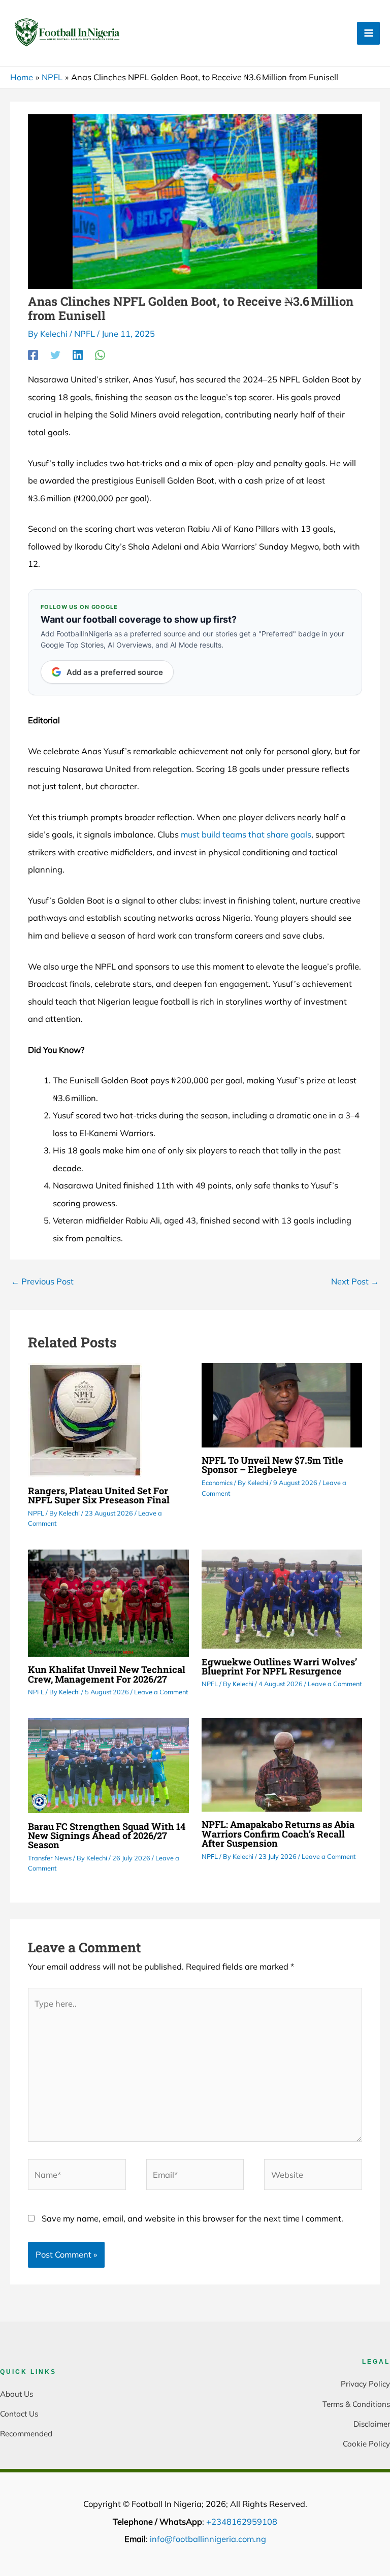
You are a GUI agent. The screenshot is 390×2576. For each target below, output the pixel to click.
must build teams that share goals (246, 834)
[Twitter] (55, 355)
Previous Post (42, 1281)
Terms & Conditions (356, 2404)
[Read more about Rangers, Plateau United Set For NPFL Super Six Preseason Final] (85, 1420)
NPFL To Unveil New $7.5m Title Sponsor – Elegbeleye (272, 1465)
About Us (17, 2394)
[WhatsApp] (100, 355)
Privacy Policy (365, 2384)
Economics (217, 1483)
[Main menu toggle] (368, 33)
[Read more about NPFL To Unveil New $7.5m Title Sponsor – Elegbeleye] (282, 1404)
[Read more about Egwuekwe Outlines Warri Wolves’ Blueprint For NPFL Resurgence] (282, 1598)
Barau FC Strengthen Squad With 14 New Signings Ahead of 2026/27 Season (107, 1836)
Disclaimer (372, 2424)
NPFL (85, 334)
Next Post (355, 1281)
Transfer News (50, 1858)
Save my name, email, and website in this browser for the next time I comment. (192, 2218)
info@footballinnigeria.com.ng (208, 2539)
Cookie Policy (366, 2444)
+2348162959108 (242, 2522)
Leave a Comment (161, 1692)
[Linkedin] (78, 355)
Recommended (26, 2434)
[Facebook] (33, 355)
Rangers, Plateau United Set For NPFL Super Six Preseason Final (99, 1495)
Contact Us (19, 2414)
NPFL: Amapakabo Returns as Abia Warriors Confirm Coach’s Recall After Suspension (278, 1833)
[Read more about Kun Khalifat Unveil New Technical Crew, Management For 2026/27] (108, 1602)
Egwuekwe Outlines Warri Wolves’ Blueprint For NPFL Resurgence (279, 1666)
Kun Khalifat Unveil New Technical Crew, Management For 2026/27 (107, 1674)
